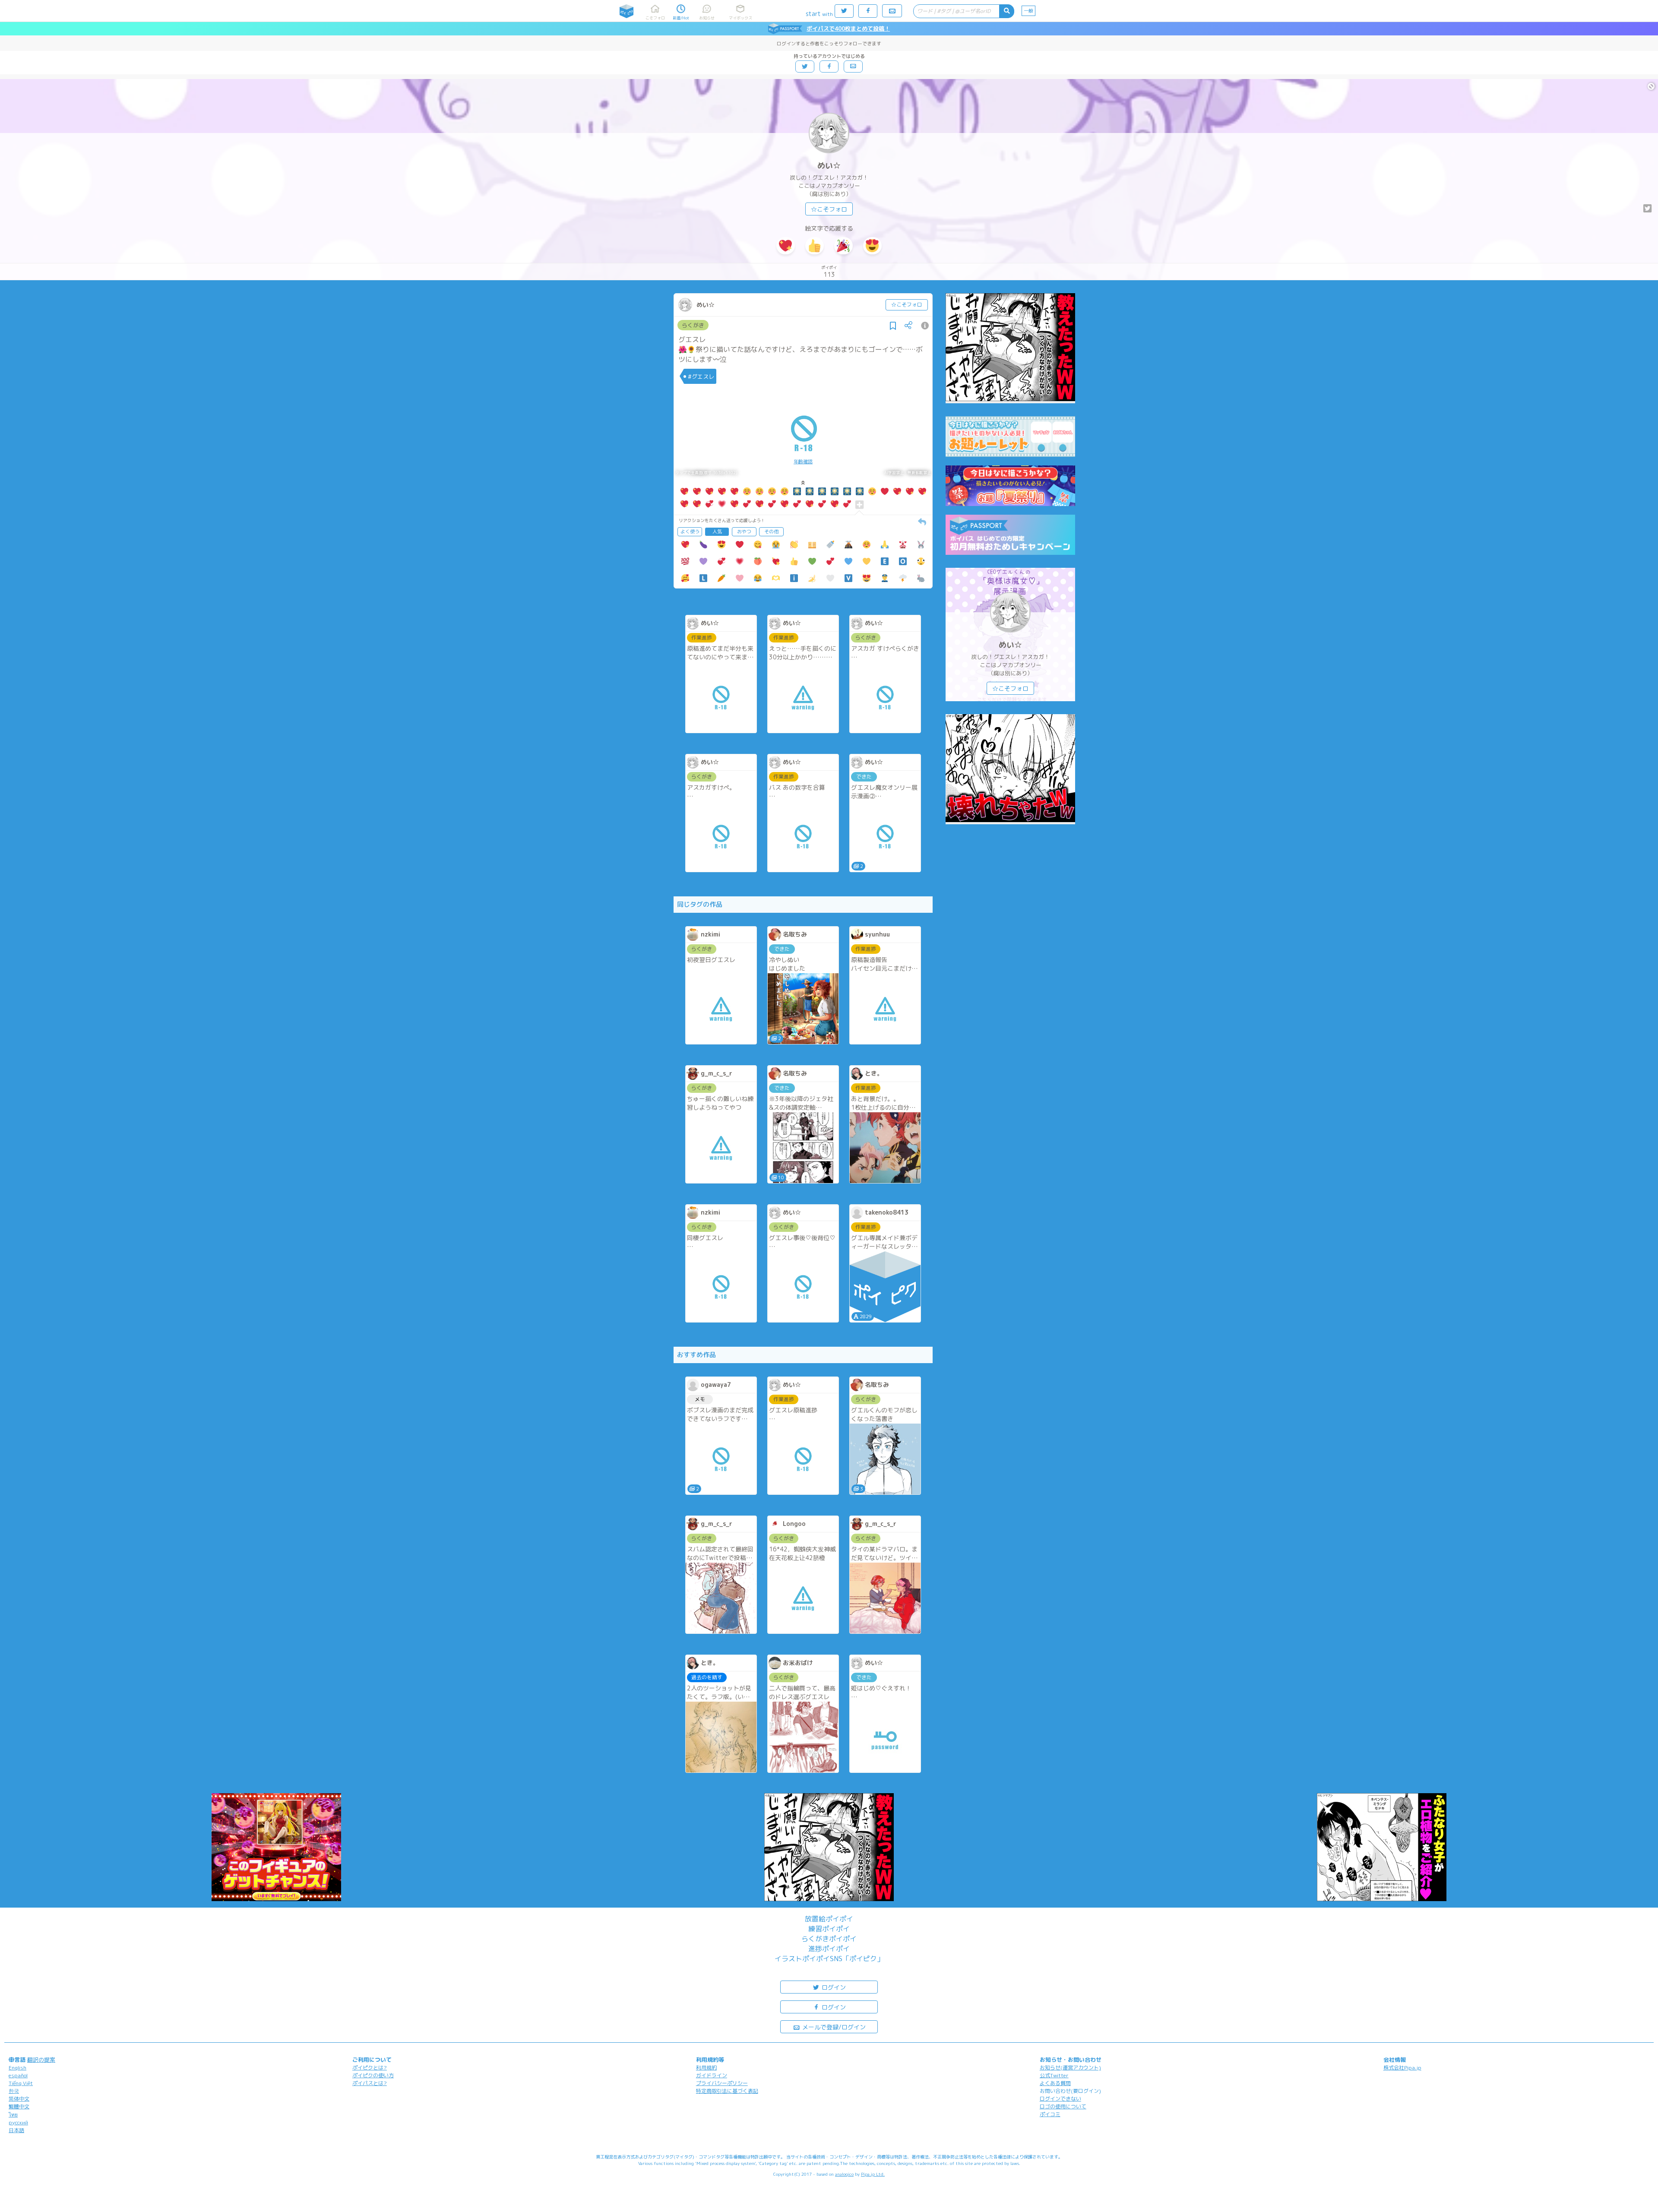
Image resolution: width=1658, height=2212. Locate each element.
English (17, 2068)
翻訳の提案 (41, 2060)
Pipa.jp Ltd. (873, 2174)
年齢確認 (803, 462)
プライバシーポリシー (722, 2083)
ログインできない (1060, 2099)
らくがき (693, 325)
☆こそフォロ (829, 209)
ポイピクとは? (370, 2068)
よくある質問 (1055, 2083)
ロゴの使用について (1063, 2106)
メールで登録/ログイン (833, 2027)
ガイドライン (712, 2075)
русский (18, 2122)
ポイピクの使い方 (373, 2075)
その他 (771, 532)
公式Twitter (1054, 2075)
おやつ (744, 532)
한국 (14, 2091)
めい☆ (829, 166)
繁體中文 (19, 2106)
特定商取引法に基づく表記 (727, 2091)
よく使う (690, 532)
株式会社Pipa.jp (1402, 2068)
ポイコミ (1050, 2114)
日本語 (16, 2130)
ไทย (13, 2115)
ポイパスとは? (370, 2083)
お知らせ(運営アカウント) (1070, 2068)
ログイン (833, 1987)
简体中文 (19, 2099)
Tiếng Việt (21, 2083)
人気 (717, 532)
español (18, 2075)
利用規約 (706, 2068)
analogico (844, 2174)
